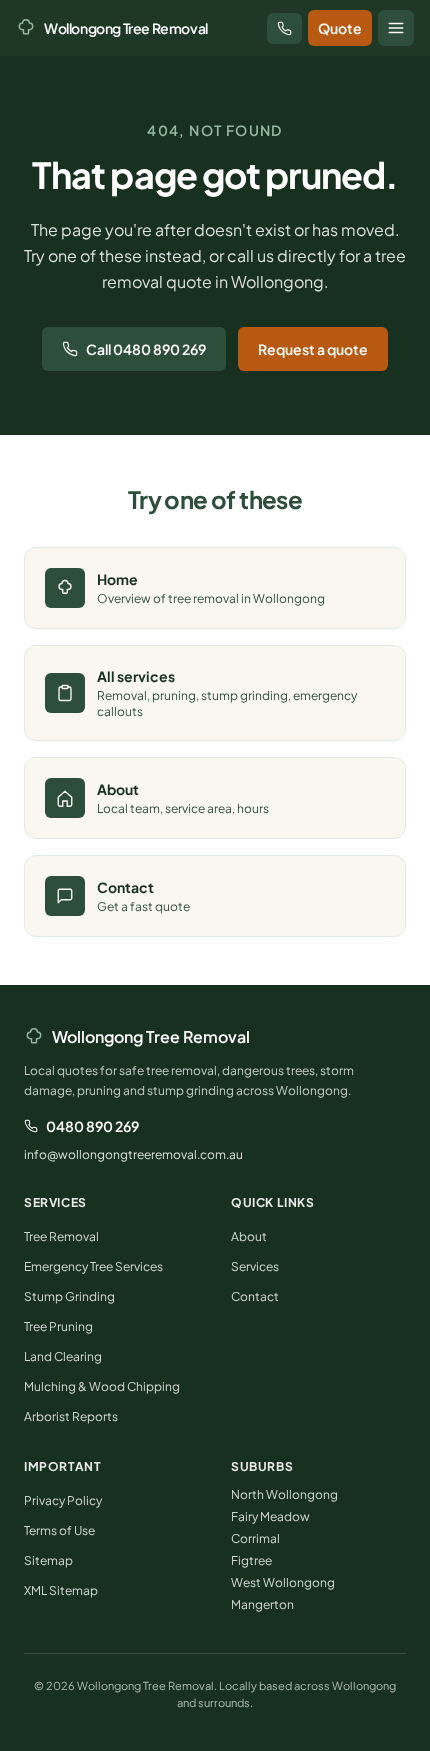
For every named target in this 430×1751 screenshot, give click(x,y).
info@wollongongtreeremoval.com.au (133, 1154)
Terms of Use (59, 1530)
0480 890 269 (92, 1126)
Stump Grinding (69, 1296)
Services (255, 1266)
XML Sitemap (61, 1590)
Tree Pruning (58, 1326)
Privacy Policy (63, 1500)
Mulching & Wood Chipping (102, 1386)
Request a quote (313, 349)
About (249, 1236)
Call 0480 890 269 (146, 349)
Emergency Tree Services (93, 1266)
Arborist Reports (71, 1416)
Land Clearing (63, 1356)
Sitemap (48, 1560)
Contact (255, 1296)
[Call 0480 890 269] (284, 28)
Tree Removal (61, 1236)
